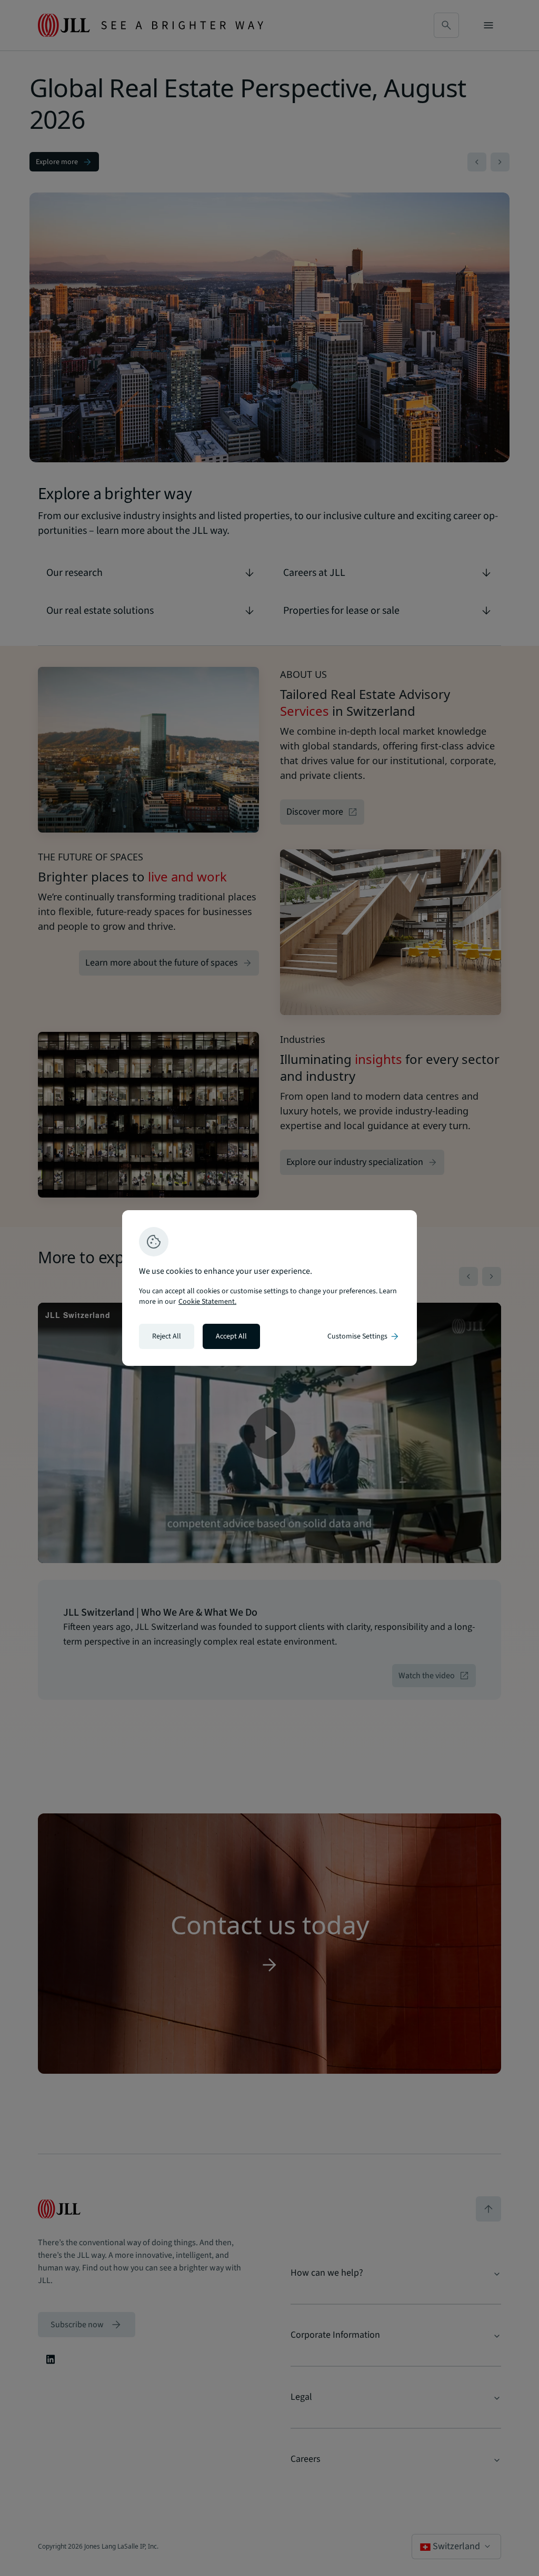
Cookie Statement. (207, 1302)
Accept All (231, 1336)
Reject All (167, 1336)
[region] (269, 1288)
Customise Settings (364, 1336)
